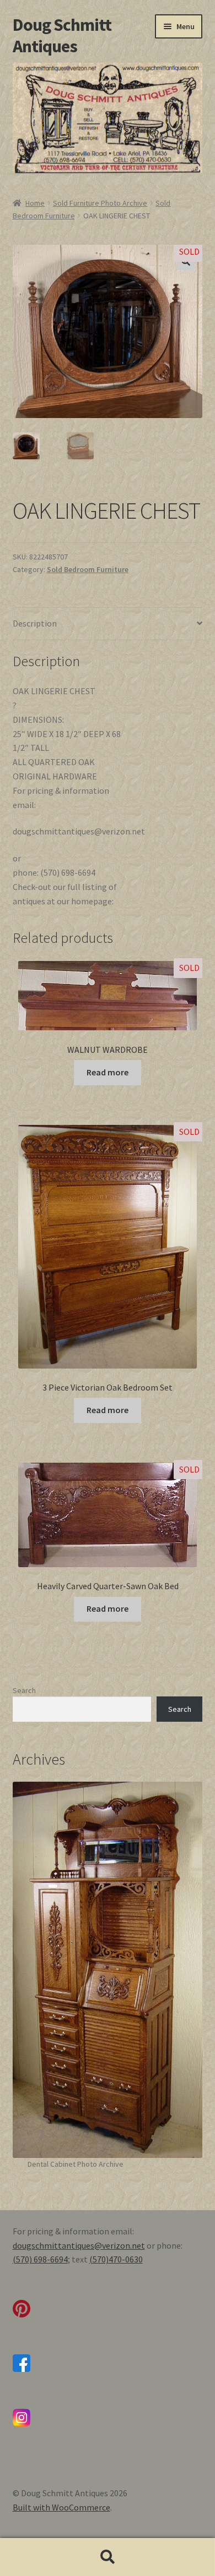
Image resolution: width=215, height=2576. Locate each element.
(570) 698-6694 (40, 2259)
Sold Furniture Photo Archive (100, 203)
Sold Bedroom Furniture (88, 569)
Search (24, 1690)
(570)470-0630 (116, 2259)
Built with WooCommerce (61, 2507)
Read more (108, 1072)
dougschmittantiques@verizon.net (79, 2245)
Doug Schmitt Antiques (62, 35)
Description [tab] (35, 623)
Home (35, 203)
